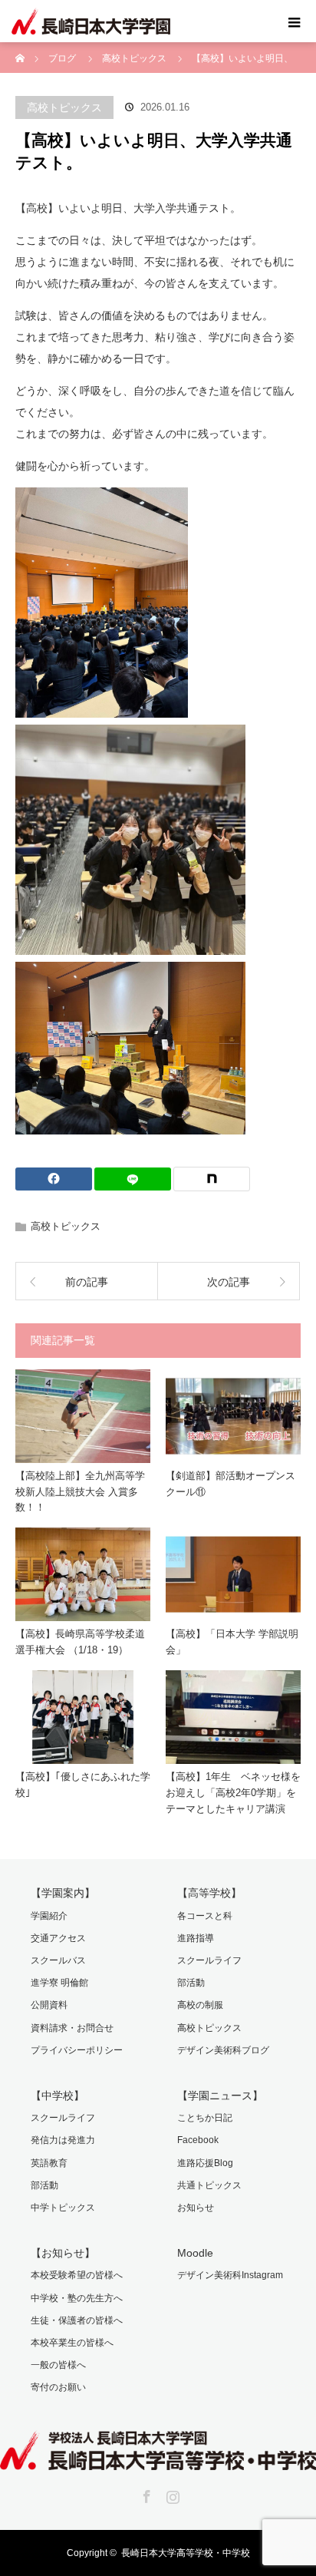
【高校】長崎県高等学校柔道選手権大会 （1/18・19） (80, 1642)
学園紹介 (49, 1916)
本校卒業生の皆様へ (72, 2343)
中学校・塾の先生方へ (77, 2298)
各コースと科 (205, 1916)
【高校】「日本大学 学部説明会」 (232, 1642)
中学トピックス (63, 2208)
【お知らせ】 (63, 2253)
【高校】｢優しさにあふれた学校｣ (83, 1785)
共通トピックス (209, 2185)
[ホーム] (20, 48)
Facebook (198, 2140)
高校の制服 (200, 2005)
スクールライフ (209, 1960)
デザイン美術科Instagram (230, 2275)
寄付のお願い (58, 2387)
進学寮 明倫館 (59, 1983)
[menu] (295, 21)
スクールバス (58, 1960)
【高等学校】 (209, 1893)
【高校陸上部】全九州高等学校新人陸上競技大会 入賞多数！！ (80, 1492)
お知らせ (196, 2208)
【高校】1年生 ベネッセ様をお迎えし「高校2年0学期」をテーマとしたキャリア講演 (233, 1793)
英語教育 (49, 2163)
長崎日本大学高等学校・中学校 (186, 2553)
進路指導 (196, 1938)
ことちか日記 (205, 2118)
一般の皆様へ (58, 2365)
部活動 (191, 1983)
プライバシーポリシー (77, 2050)
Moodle (195, 2253)
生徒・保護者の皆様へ (77, 2320)
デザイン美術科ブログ (223, 2050)
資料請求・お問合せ (72, 2028)
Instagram (171, 2494)
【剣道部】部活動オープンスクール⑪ (230, 1484)
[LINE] (133, 1179)
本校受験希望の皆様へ (77, 2275)
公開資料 (49, 2005)
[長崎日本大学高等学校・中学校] (158, 2459)
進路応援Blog (205, 2163)
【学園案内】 (63, 1893)
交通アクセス (58, 1938)
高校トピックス (64, 107)
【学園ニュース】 (220, 2095)
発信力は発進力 (63, 2140)
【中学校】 (58, 2095)
